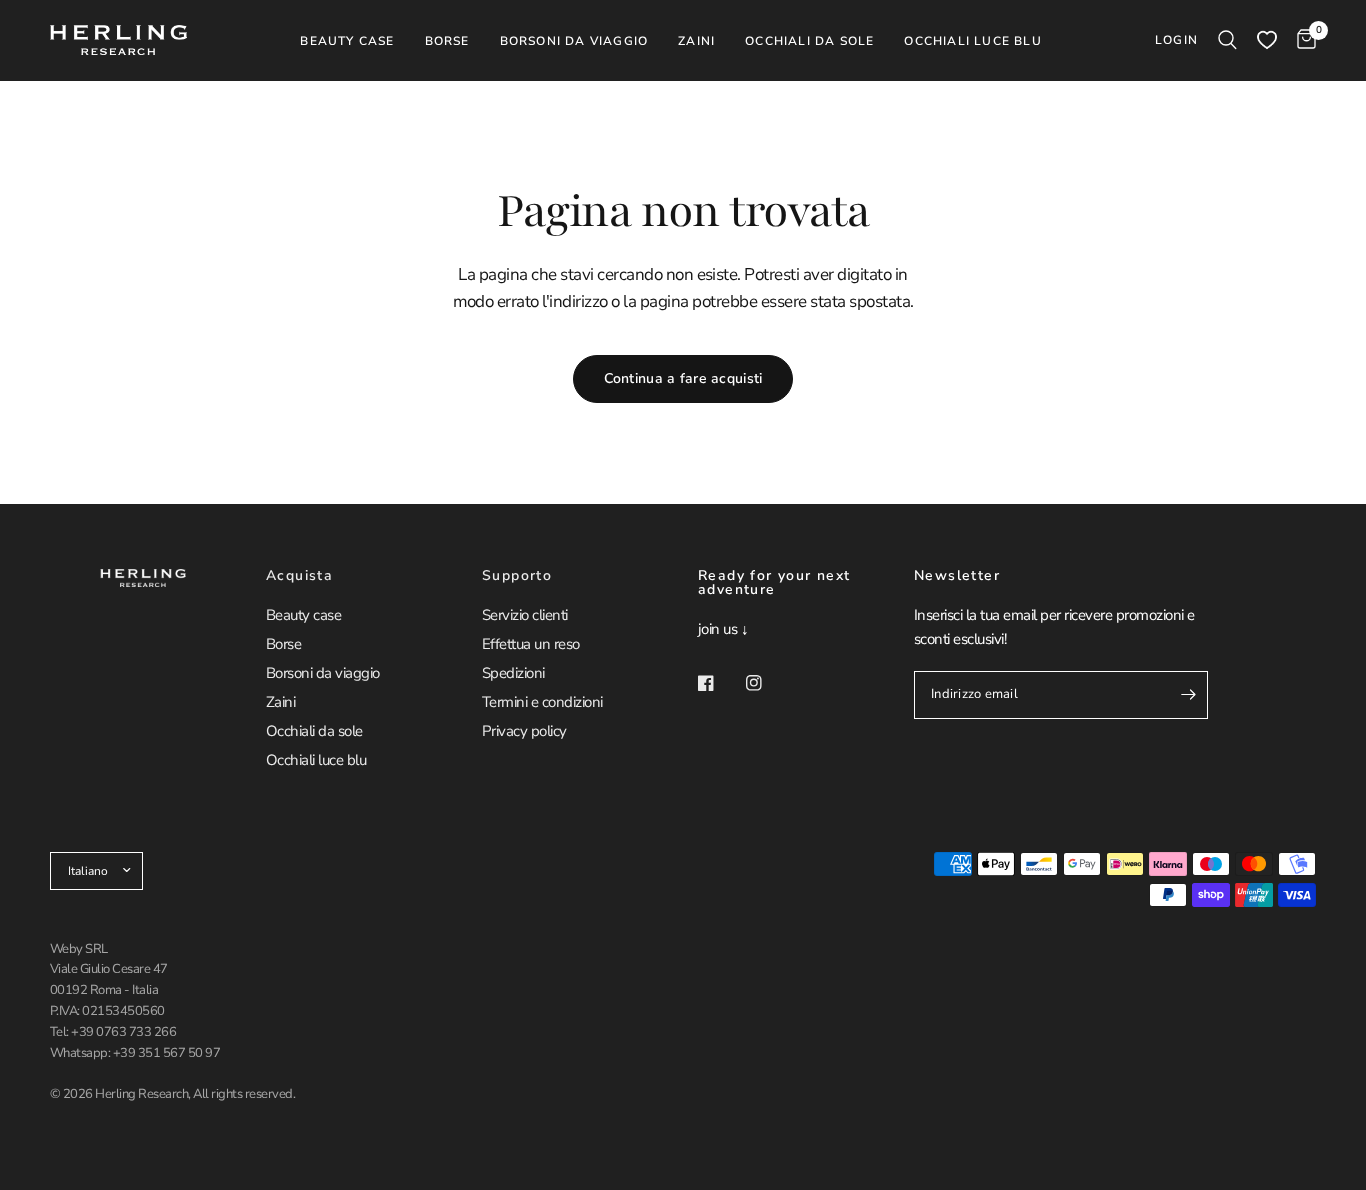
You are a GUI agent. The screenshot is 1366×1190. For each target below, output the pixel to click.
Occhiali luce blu (316, 760)
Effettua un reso (531, 644)
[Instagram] (768, 683)
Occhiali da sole (314, 731)
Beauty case (303, 615)
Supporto (517, 576)
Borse (283, 644)
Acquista (299, 576)
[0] (1301, 40)
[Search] (1227, 40)
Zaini (280, 702)
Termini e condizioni (542, 702)
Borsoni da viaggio (323, 673)
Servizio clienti (525, 615)
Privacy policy (524, 731)
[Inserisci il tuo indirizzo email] (1188, 695)
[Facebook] (720, 683)
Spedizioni (513, 673)
